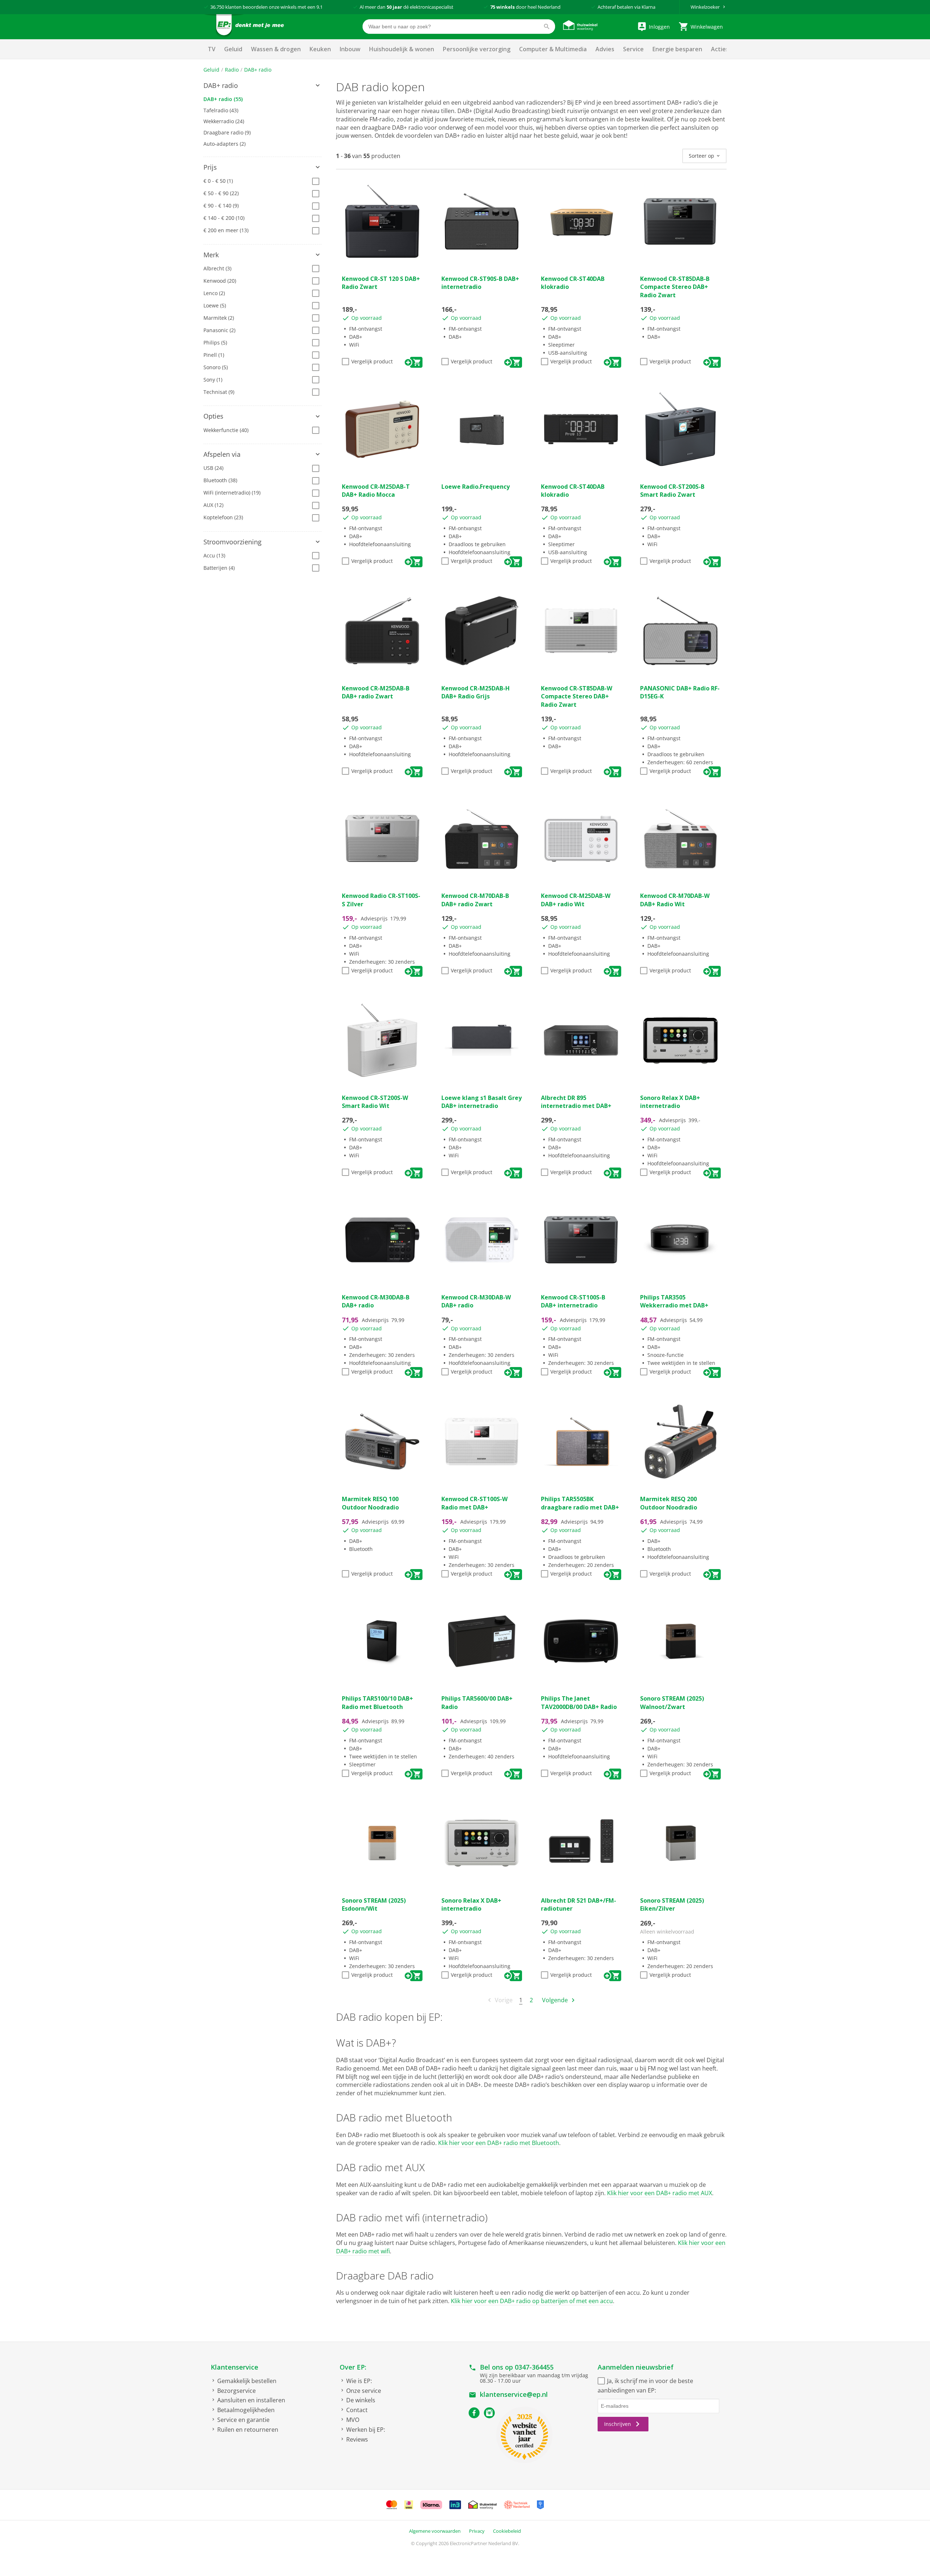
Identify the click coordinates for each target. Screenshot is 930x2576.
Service (633, 49)
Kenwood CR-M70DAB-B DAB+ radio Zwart (475, 900)
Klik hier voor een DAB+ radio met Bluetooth (499, 2143)
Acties (720, 49)
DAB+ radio (258, 70)
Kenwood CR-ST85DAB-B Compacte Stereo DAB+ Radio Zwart (675, 287)
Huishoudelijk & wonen (402, 49)
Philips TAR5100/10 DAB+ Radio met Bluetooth (377, 1702)
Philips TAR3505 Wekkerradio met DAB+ (674, 1301)
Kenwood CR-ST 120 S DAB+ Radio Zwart (381, 283)
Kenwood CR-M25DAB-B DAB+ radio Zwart (376, 692)
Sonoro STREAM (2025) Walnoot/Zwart (672, 1702)
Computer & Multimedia (553, 49)
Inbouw (350, 49)
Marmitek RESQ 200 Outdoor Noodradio (669, 1503)
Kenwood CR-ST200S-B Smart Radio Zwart (672, 491)
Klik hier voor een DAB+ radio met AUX (660, 2193)
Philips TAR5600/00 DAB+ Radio (477, 1702)
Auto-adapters (225, 144)
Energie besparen (677, 49)
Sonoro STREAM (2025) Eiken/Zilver (672, 1904)
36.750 (217, 7)
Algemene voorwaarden (435, 2531)
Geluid (233, 49)
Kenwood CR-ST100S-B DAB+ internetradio (573, 1301)
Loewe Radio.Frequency (476, 487)
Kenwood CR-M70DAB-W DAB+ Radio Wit (675, 900)
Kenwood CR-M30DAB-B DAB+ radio (376, 1301)
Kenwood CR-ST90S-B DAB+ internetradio (480, 283)
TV (212, 49)
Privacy (477, 2531)
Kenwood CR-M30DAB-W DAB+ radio (476, 1301)
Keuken (320, 49)
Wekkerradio (224, 121)
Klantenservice (234, 2367)
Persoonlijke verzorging (477, 49)
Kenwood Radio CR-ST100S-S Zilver (381, 900)
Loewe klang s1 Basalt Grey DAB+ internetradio (482, 1102)
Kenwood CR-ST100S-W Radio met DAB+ (474, 1503)
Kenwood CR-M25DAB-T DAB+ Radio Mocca (376, 491)
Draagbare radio (227, 132)
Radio (232, 70)
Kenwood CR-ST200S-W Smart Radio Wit (375, 1102)
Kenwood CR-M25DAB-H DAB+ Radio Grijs (476, 692)
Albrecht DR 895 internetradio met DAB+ (576, 1102)
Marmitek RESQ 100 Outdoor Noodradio (370, 1503)
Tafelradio (221, 110)
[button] (262, 86)
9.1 (320, 7)
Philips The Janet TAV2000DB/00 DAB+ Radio (579, 1702)
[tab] (262, 86)
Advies (605, 49)
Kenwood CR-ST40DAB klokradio (573, 283)
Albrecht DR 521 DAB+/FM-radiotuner (579, 1904)
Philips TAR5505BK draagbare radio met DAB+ (580, 1503)
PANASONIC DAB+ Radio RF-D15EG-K (680, 692)
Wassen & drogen (276, 49)
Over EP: (353, 2367)
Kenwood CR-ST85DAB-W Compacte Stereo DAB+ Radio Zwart (577, 696)
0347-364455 (534, 2367)
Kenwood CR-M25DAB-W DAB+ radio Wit (576, 900)
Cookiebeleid (507, 2531)
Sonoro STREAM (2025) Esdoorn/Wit (374, 1904)
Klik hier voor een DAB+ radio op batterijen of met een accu (532, 2301)
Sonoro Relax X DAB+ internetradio (670, 1102)
